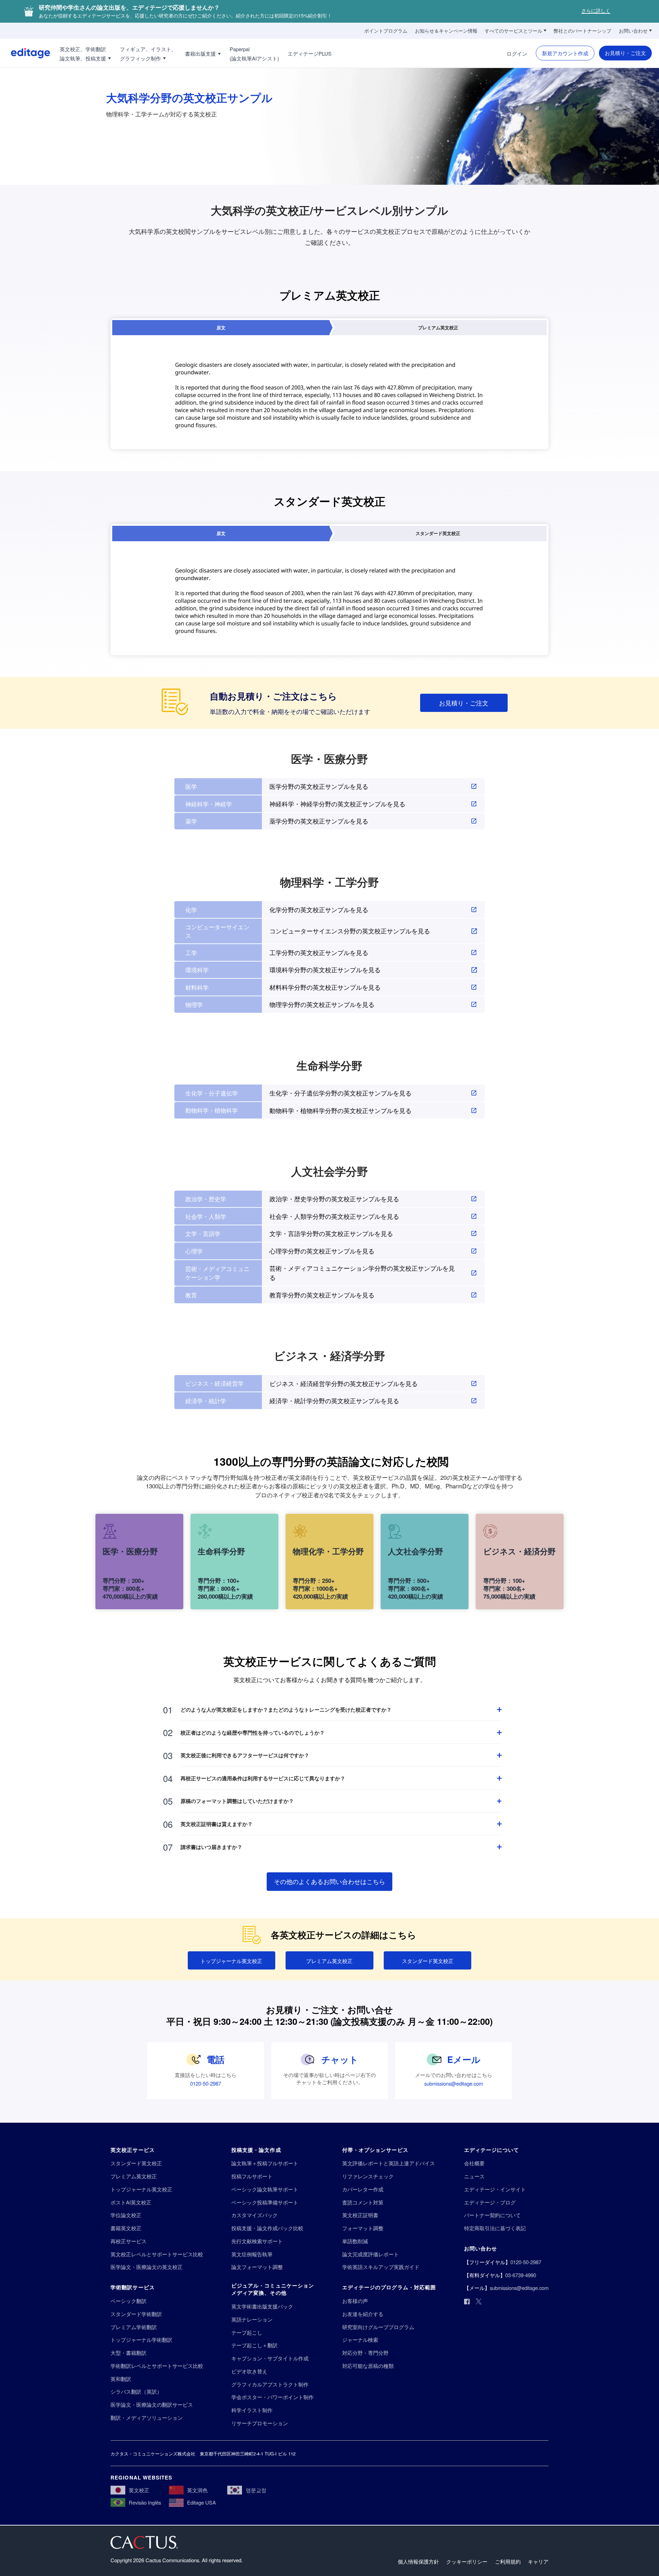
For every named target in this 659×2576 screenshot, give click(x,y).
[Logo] (25, 53)
